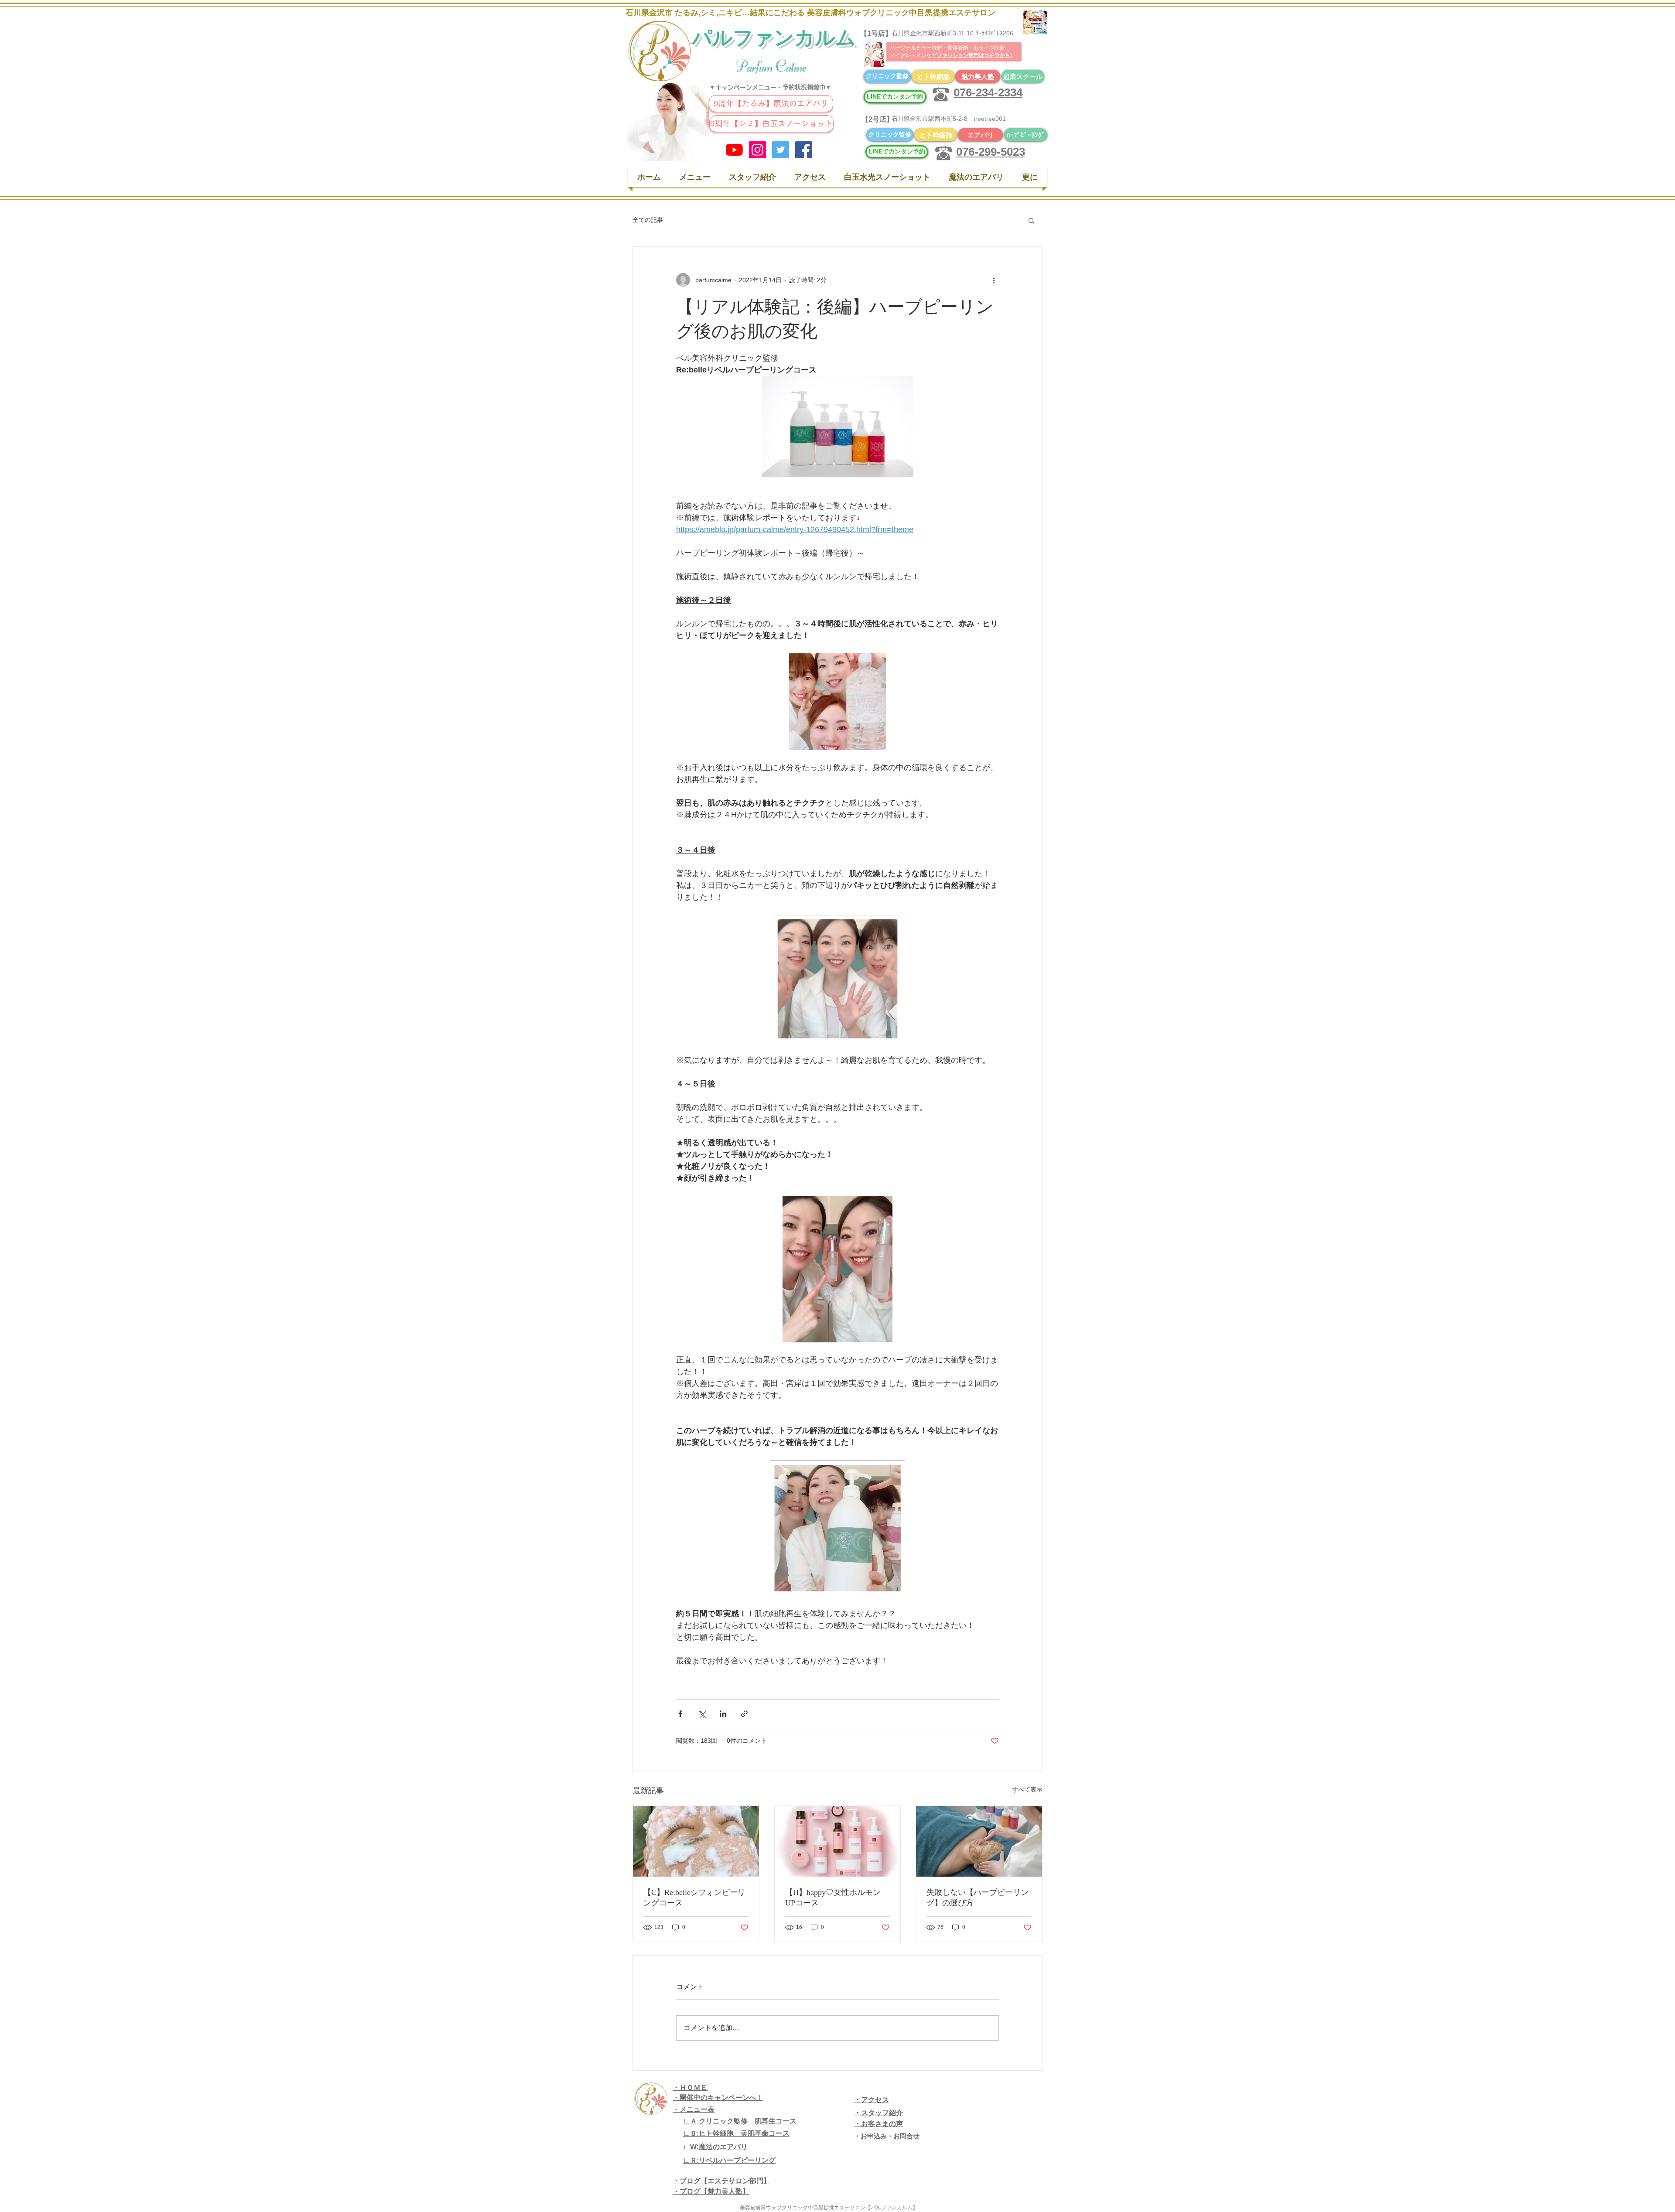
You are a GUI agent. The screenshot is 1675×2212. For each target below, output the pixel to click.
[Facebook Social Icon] (804, 150)
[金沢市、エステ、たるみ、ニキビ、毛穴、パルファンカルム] (757, 150)
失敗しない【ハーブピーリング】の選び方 (978, 1898)
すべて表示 (1027, 1789)
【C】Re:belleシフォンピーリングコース (694, 1898)
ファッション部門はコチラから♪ (975, 55)
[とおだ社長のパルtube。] (734, 150)
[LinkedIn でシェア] (723, 1714)
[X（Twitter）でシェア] (702, 1714)
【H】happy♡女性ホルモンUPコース (833, 1898)
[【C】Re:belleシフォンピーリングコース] (696, 1841)
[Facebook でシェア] (680, 1714)
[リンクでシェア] (744, 1714)
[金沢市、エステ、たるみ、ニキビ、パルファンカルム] (781, 150)
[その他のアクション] (994, 280)
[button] (1031, 220)
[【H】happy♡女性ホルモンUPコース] (838, 1841)
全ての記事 (648, 220)
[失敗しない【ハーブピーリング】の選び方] (979, 1841)
